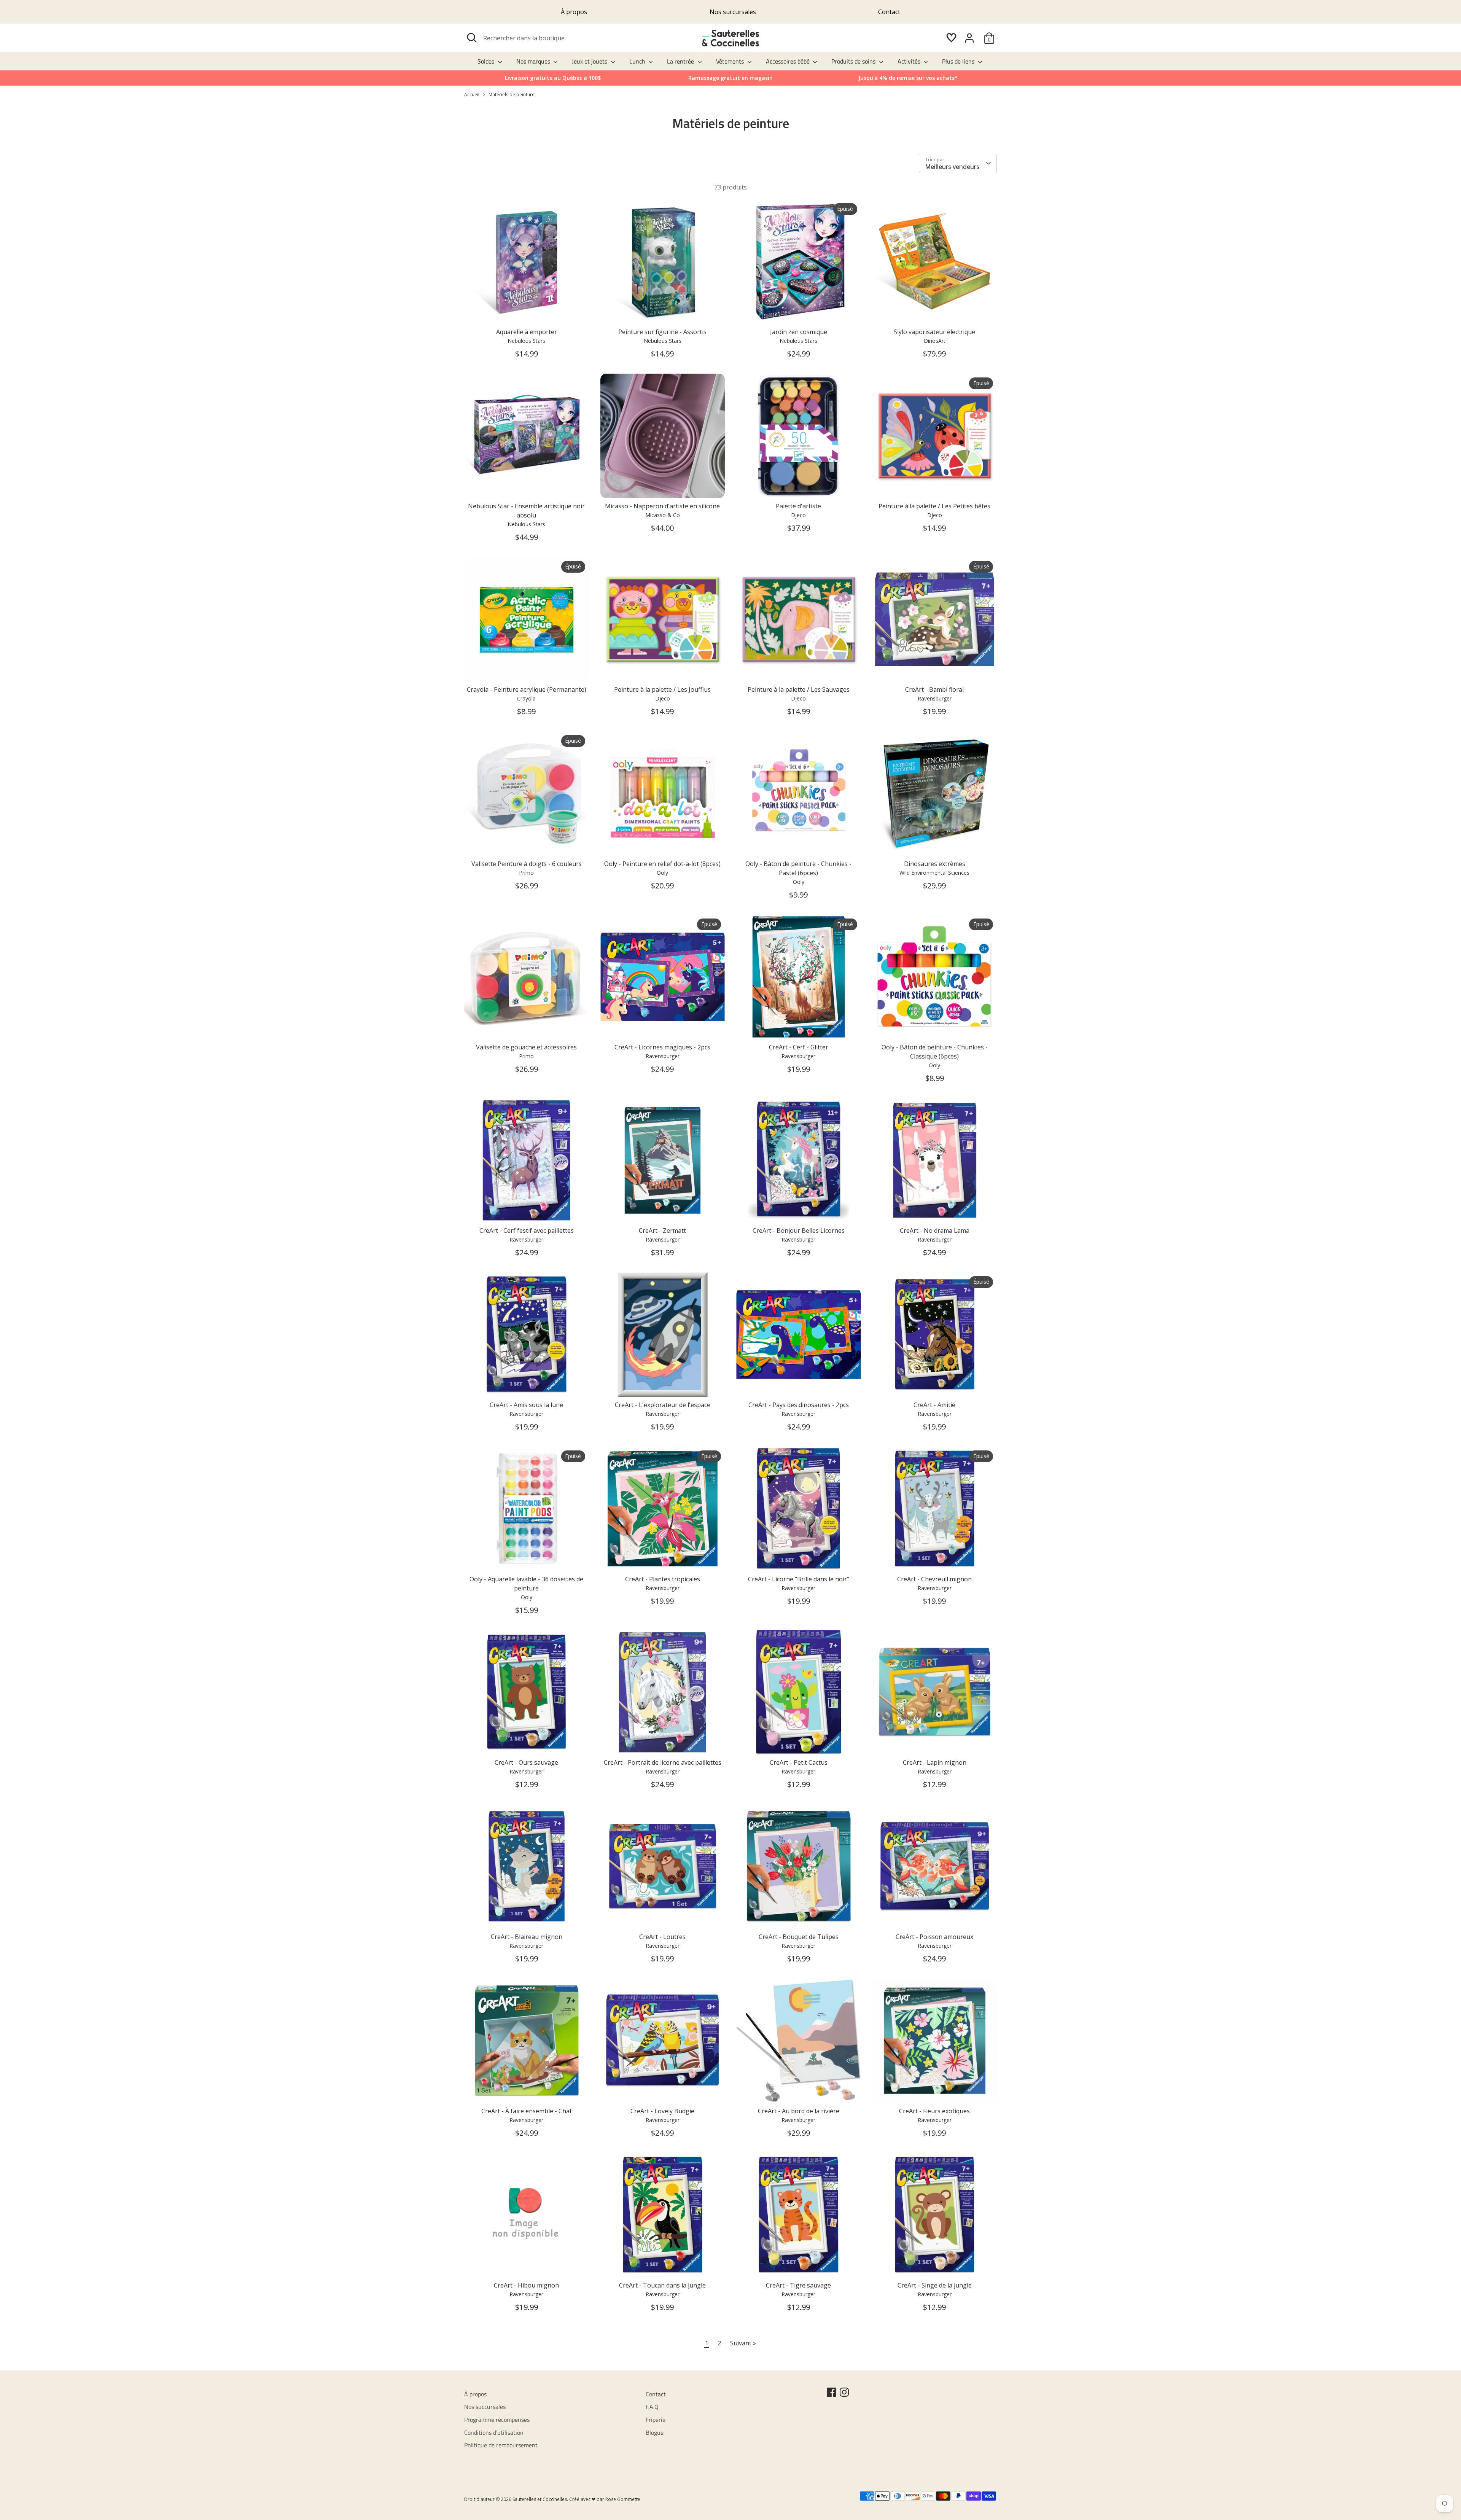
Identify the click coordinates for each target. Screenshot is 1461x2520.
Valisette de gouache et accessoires (526, 1047)
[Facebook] (831, 2392)
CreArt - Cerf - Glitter (799, 1047)
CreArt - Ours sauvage (526, 1762)
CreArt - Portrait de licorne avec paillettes (663, 1762)
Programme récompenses (497, 2420)
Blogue (655, 2432)
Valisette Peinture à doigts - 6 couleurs (527, 864)
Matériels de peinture (512, 95)
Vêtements (731, 61)
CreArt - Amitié (934, 1405)
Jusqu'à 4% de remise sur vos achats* (908, 78)
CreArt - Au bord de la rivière (799, 2111)
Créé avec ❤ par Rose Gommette (605, 2499)
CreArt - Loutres (662, 1937)
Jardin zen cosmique (799, 332)
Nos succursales (733, 12)
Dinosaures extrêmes (935, 864)
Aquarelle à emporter (527, 332)
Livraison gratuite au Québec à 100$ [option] (553, 78)
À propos (574, 12)
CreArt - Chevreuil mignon (934, 1579)
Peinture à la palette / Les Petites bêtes (934, 506)
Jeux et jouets (590, 61)
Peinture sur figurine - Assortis (662, 332)
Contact (889, 12)
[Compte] (969, 38)
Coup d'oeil (527, 311)
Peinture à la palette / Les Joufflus (662, 689)
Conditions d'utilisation (494, 2432)
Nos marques (534, 61)
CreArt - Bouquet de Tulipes (799, 1937)
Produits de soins (854, 61)
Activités (910, 61)
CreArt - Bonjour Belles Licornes (799, 1231)
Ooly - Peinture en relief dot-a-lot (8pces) (662, 864)
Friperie (656, 2420)
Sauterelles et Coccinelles (540, 2499)
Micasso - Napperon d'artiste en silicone (662, 506)
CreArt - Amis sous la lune (526, 1405)
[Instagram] (844, 2392)
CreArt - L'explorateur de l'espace (663, 1405)
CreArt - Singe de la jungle (935, 2285)
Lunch (638, 61)
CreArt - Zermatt (662, 1231)
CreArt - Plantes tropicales (663, 1579)
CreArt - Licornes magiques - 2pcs (662, 1047)
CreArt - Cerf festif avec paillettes (527, 1231)
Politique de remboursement (501, 2445)
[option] (908, 78)
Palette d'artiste (798, 506)
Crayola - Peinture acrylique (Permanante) (527, 689)
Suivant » (743, 2343)
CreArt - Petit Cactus (799, 1762)
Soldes (487, 61)
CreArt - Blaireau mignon (527, 1937)
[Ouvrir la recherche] (472, 38)
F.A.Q (652, 2407)
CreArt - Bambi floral (934, 689)
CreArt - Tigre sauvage (798, 2285)
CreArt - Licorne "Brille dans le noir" (799, 1579)
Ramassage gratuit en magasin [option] (730, 78)
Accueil (472, 95)
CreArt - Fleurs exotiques (934, 2111)
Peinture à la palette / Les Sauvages (799, 689)
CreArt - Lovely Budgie (662, 2111)
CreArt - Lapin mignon (935, 1762)
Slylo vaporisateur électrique (934, 332)
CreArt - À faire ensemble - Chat (527, 2111)
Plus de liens (959, 61)
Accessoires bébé (789, 61)
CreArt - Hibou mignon (526, 2285)
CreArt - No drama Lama (935, 1231)
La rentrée (681, 61)
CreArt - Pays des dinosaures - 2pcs (799, 1405)
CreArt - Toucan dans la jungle (662, 2285)
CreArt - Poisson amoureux (934, 1937)
